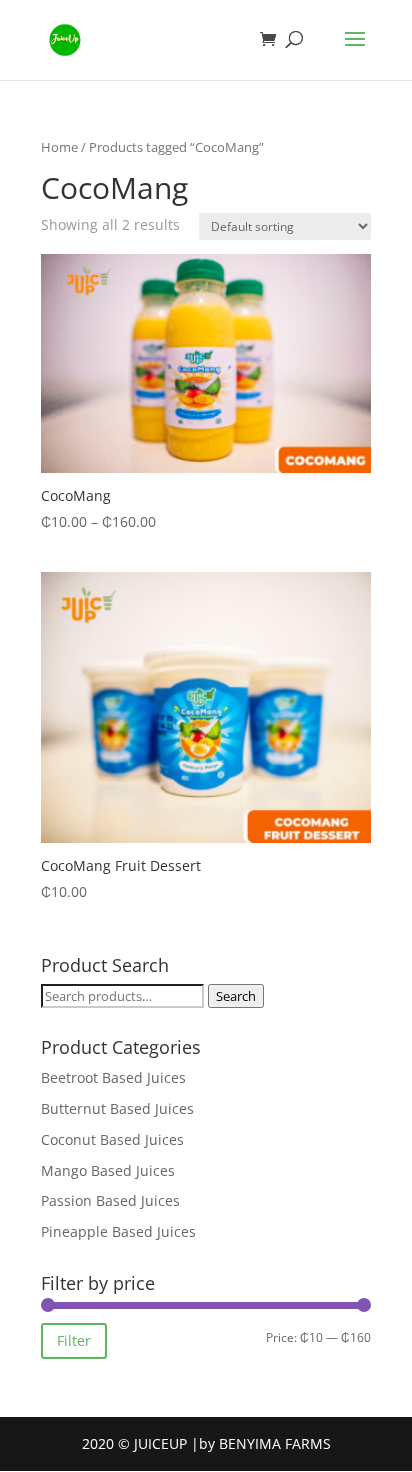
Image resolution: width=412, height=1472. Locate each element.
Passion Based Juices (110, 1200)
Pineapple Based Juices (118, 1231)
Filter (74, 1340)
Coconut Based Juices (112, 1139)
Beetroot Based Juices (113, 1077)
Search (236, 996)
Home (59, 147)
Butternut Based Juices (117, 1108)
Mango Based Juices (108, 1170)
